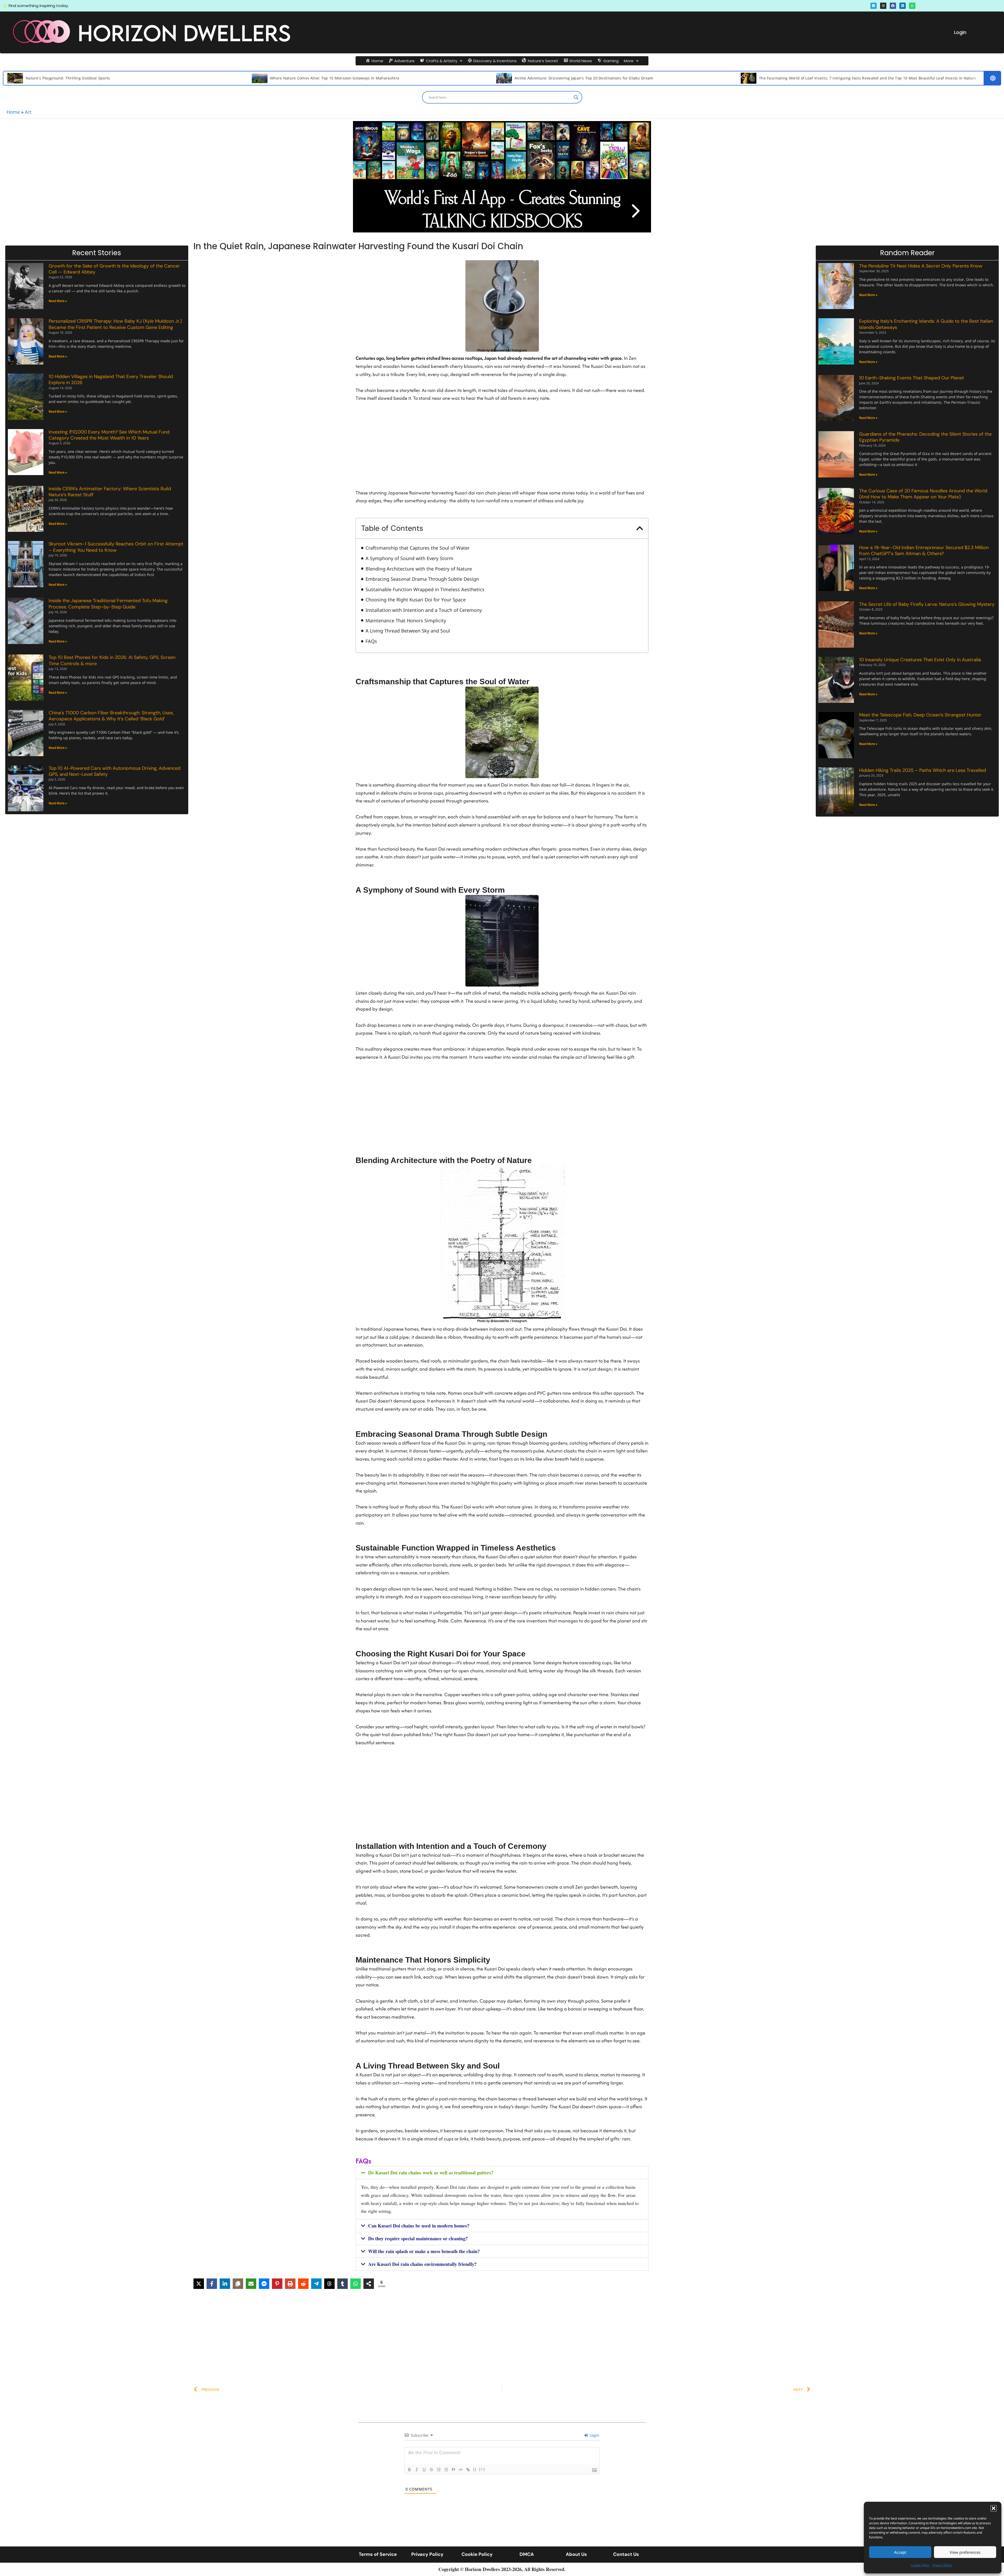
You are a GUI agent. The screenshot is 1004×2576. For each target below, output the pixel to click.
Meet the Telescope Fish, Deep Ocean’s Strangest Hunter (920, 715)
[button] (994, 2508)
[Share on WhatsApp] (356, 2284)
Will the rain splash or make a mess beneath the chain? (424, 2251)
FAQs (371, 641)
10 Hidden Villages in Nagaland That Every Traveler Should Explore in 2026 (111, 380)
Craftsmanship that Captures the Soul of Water (418, 548)
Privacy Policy (942, 2565)
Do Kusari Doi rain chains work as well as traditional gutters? (431, 2173)
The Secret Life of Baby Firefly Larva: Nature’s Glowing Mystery (927, 604)
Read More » (58, 301)
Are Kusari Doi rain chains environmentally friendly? (422, 2264)
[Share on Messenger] (264, 2284)
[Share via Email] (251, 2284)
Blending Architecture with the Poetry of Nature (419, 569)
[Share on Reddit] (303, 2284)
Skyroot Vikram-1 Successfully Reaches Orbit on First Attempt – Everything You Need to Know (116, 547)
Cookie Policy (920, 2565)
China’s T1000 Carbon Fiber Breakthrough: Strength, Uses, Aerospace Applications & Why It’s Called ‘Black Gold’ (111, 716)
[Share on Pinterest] (277, 2284)
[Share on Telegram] (316, 2284)
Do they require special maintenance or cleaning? (418, 2238)
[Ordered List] (439, 2470)
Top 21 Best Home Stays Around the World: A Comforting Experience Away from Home (729, 78)
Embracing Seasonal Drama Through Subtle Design (422, 579)
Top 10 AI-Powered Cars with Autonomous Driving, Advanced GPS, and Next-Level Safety (115, 771)
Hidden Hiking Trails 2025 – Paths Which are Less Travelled (923, 770)
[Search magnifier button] (576, 97)
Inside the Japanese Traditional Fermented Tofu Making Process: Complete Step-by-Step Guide (108, 604)
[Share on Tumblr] (343, 2284)
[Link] (468, 2470)
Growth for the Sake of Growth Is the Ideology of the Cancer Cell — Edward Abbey (114, 269)
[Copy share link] (238, 2284)
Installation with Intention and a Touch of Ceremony (424, 610)
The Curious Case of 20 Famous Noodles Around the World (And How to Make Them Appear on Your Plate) (923, 494)
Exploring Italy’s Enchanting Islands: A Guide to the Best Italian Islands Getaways (926, 324)
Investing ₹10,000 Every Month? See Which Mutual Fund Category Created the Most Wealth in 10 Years (109, 435)
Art (28, 112)
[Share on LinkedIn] (225, 2284)
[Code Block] (461, 2470)
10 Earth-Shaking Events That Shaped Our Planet (912, 378)
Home (13, 112)
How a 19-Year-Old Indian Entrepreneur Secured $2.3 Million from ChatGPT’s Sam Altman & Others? (924, 551)
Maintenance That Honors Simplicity (406, 620)
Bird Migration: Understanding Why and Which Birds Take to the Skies (226, 78)
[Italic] (417, 2470)
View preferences (965, 2552)
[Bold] (409, 2470)
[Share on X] (199, 2284)
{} (475, 2469)
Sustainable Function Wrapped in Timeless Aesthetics (425, 589)
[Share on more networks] (369, 2284)
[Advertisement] (502, 442)
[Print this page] (290, 2284)
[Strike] (431, 2470)
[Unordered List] (446, 2470)
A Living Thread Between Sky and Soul (408, 631)
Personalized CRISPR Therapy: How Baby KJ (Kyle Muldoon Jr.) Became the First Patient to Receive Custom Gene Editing (115, 324)
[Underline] (424, 2470)
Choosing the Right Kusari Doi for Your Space (416, 600)
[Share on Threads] (329, 2284)
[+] (482, 2469)
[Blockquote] (453, 2470)
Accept (900, 2552)
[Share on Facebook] (212, 2284)
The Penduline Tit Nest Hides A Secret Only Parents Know (921, 266)
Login (960, 32)
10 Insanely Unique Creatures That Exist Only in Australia (920, 660)
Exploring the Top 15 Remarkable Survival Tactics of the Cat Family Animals (475, 78)
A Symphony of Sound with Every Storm (409, 558)
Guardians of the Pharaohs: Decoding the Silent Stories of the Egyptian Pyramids (925, 437)
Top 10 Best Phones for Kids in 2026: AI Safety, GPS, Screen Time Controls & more (112, 660)
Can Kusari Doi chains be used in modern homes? (419, 2226)
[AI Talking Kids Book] (502, 177)
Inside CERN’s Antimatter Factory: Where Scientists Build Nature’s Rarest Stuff (110, 492)
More (629, 61)
